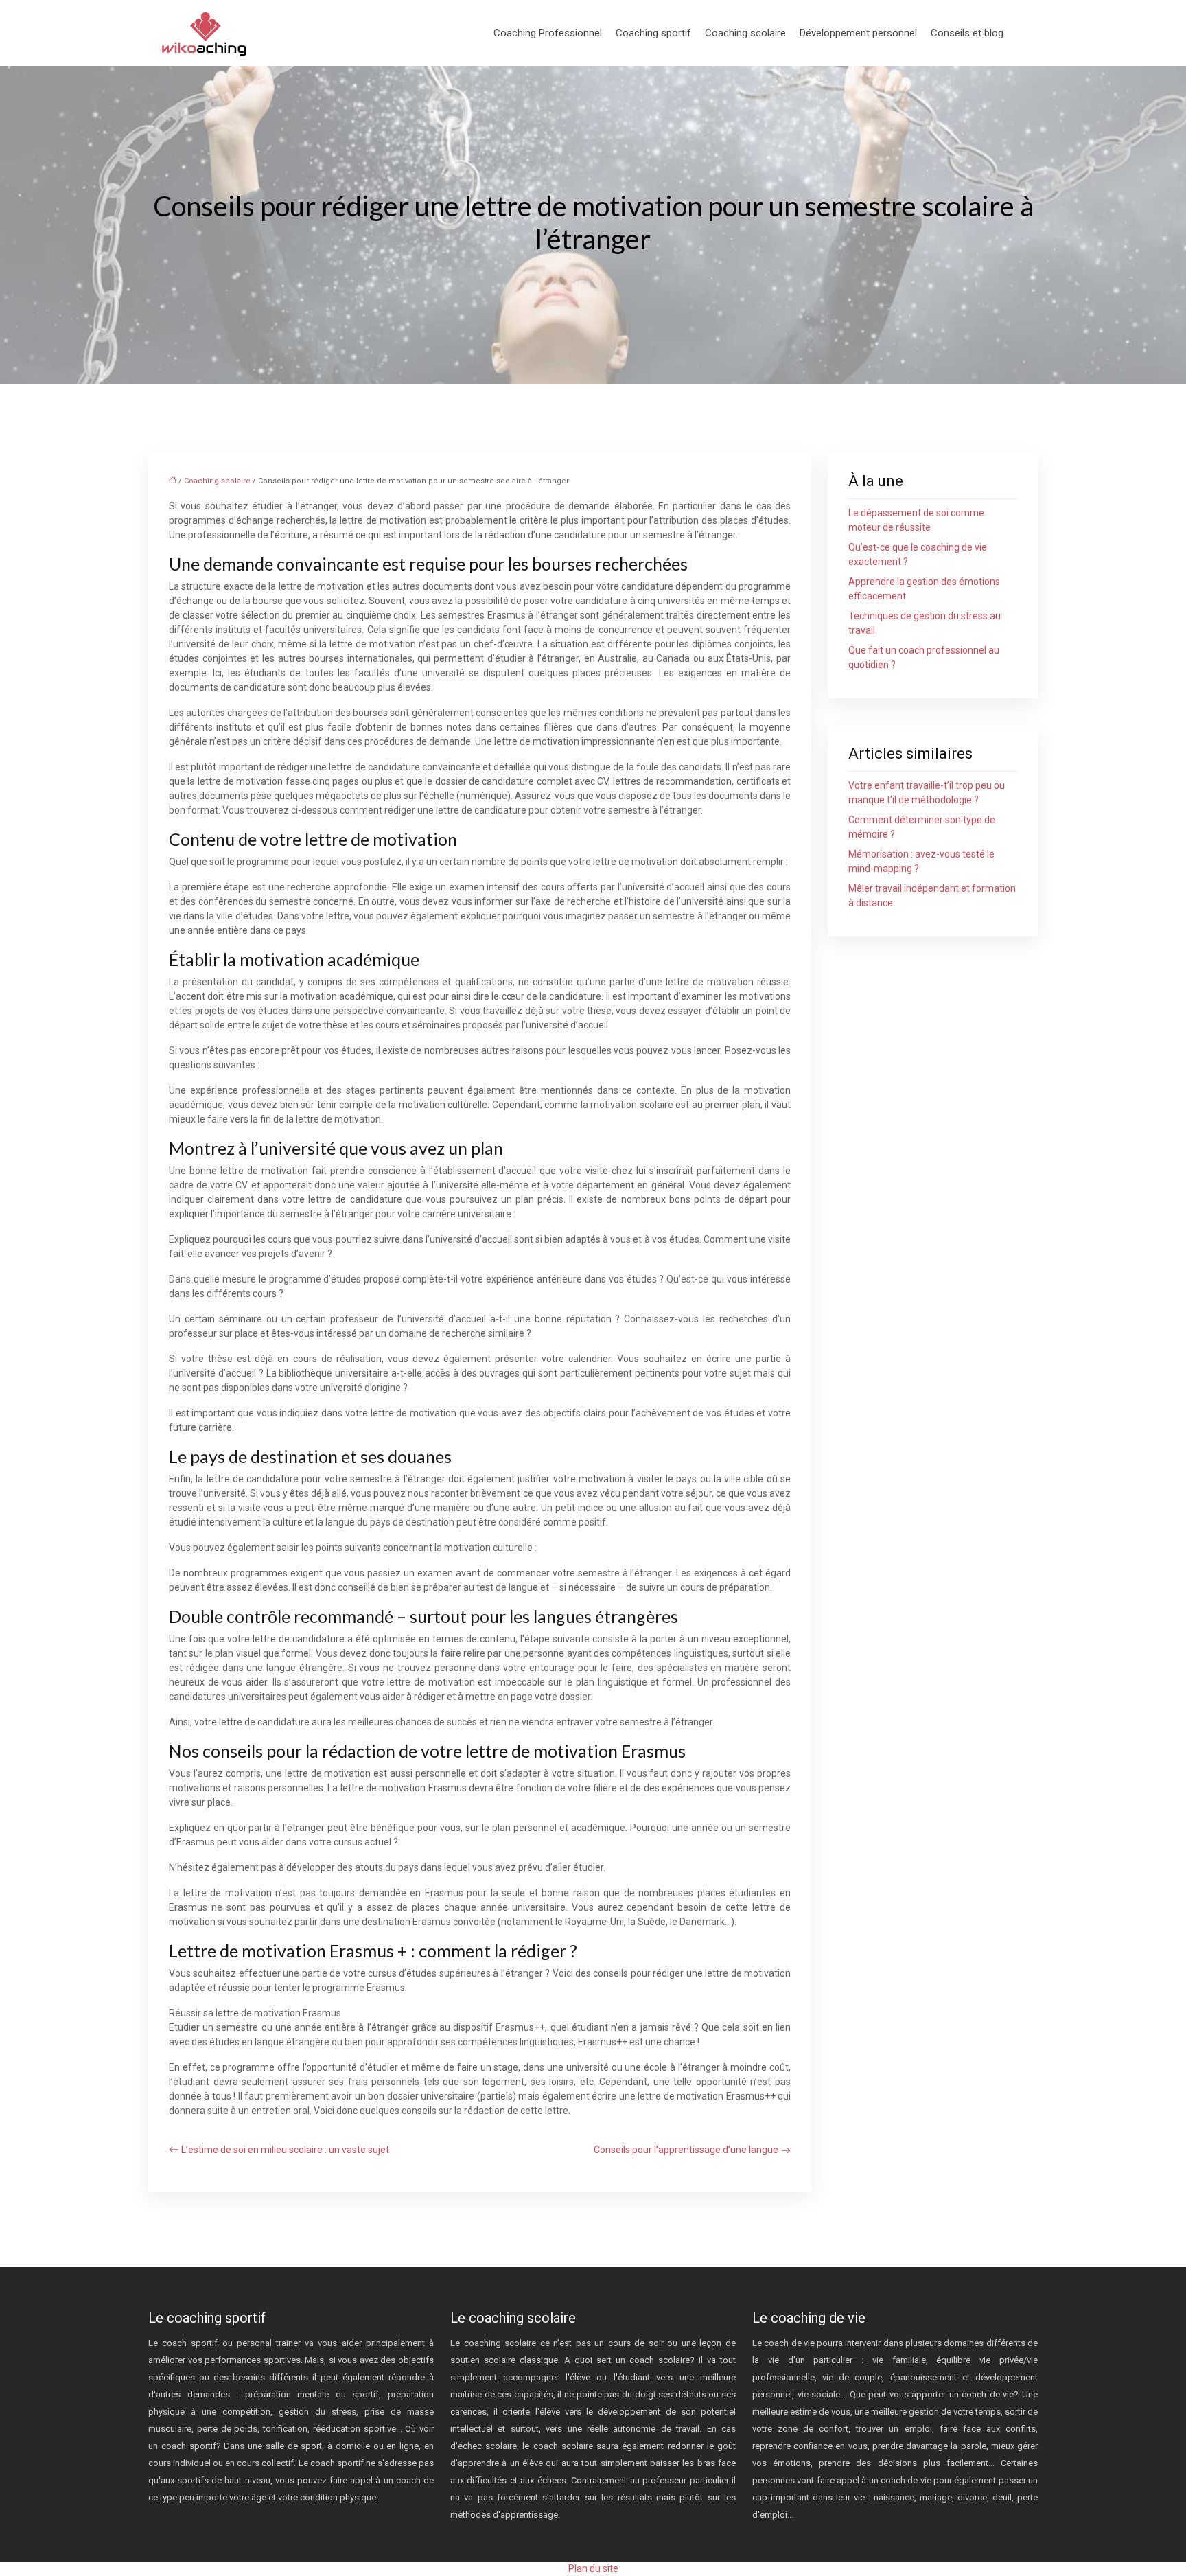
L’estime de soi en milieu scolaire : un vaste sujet (285, 2150)
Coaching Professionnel (548, 33)
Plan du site (593, 2568)
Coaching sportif (653, 33)
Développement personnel (858, 33)
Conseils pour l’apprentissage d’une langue (686, 2150)
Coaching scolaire (745, 33)
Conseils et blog (967, 33)
